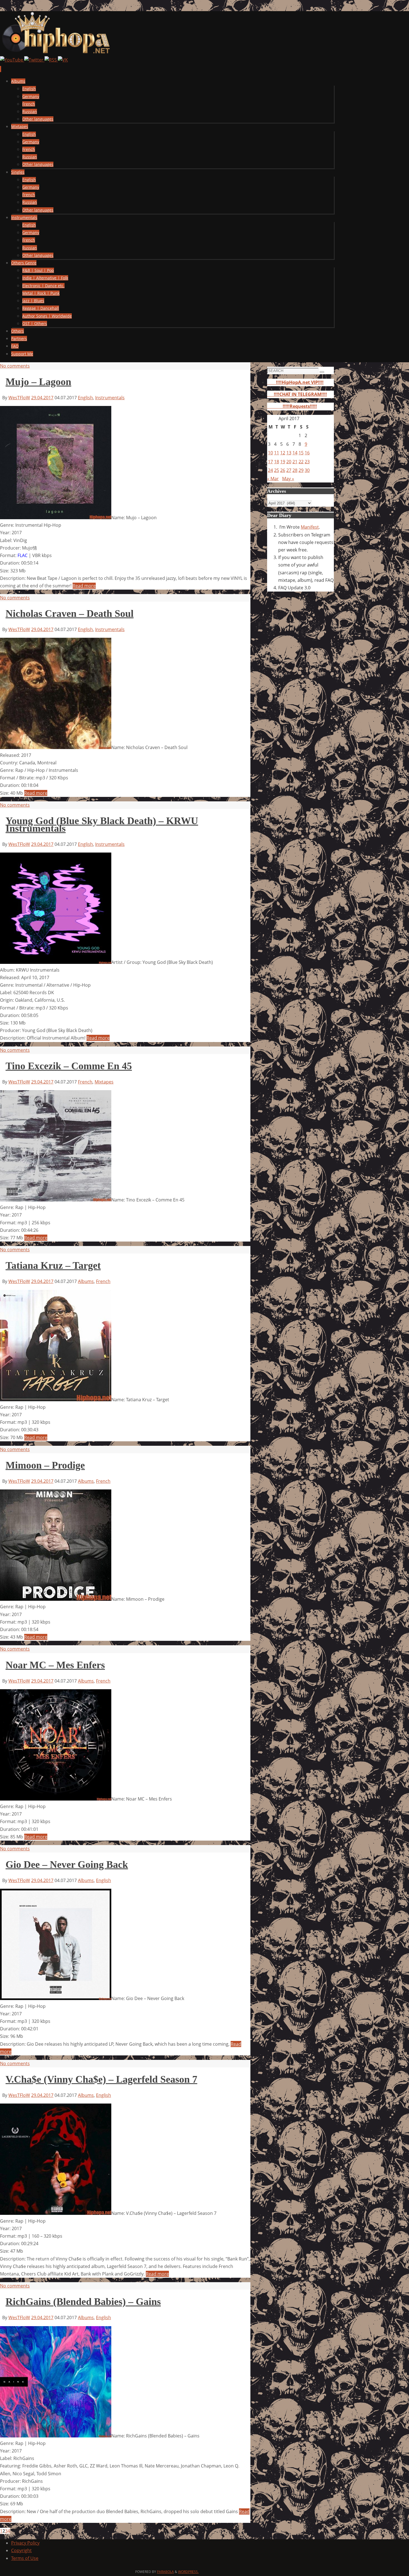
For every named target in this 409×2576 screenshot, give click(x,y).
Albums (86, 1281)
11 (277, 453)
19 (283, 462)
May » (288, 479)
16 (307, 453)
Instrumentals (110, 398)
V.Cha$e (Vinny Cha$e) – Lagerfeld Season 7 (101, 2079)
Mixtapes (104, 1082)
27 (289, 470)
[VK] (63, 60)
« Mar (273, 479)
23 (307, 462)
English (85, 398)
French (85, 1082)
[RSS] (51, 60)
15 (301, 453)
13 (289, 453)
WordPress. (188, 2572)
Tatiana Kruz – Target (53, 1265)
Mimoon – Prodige (45, 1465)
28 (295, 470)
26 (283, 470)
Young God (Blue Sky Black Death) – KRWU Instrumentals (102, 825)
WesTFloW (19, 398)
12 (283, 453)
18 (277, 462)
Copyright (21, 2550)
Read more (84, 586)
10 (270, 453)
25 (277, 470)
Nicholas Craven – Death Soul (70, 614)
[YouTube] (12, 60)
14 (295, 453)
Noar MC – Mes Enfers (55, 1665)
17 (270, 462)
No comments (15, 366)
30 (307, 470)
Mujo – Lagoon (38, 382)
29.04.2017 (42, 398)
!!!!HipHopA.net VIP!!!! (295, 382)
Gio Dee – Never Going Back (67, 1865)
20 (289, 462)
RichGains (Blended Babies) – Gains (83, 2302)
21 (295, 462)
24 (270, 470)
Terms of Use (25, 2558)
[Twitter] (34, 60)
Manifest (310, 527)
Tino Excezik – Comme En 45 (69, 1066)
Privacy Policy (25, 2543)
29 (301, 470)
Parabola (165, 2572)
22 (301, 462)
